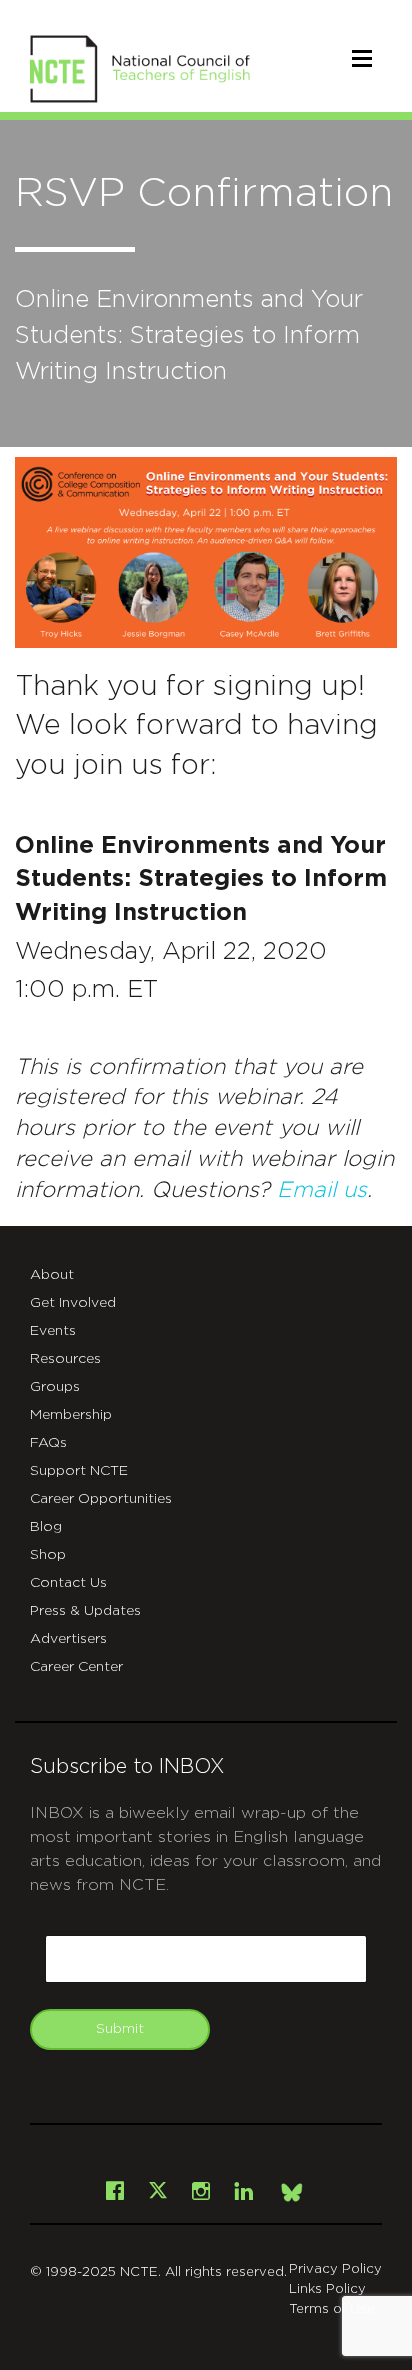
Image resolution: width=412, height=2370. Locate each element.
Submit (120, 2029)
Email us (322, 1190)
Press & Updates (85, 1611)
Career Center (76, 1667)
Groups (55, 1387)
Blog (46, 1527)
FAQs (48, 1443)
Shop (48, 1555)
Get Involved (73, 1303)
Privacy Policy (335, 2269)
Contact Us (68, 1583)
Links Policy (327, 2289)
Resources (65, 1359)
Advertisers (68, 1639)
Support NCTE (79, 1471)
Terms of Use (332, 2309)
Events (53, 1331)
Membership (71, 1415)
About (52, 1275)
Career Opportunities (101, 1499)
